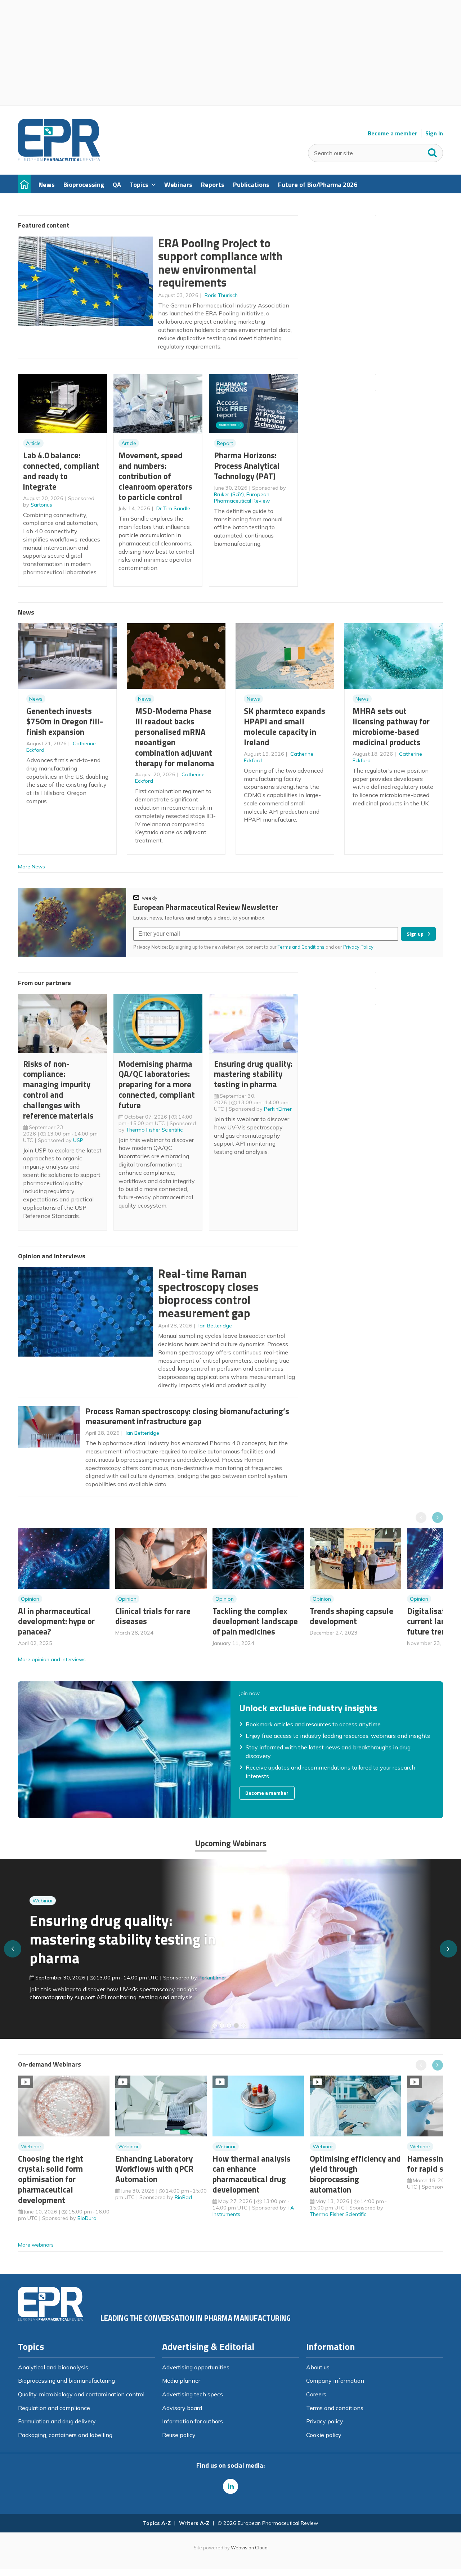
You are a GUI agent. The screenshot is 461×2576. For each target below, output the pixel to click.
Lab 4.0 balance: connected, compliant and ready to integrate (61, 471)
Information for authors (193, 2421)
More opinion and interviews (52, 1659)
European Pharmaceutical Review (242, 498)
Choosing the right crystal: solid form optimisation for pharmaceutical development (51, 2179)
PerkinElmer (278, 1109)
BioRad (183, 2197)
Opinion (30, 1599)
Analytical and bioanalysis (53, 2367)
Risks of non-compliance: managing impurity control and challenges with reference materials (58, 1090)
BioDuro (87, 2218)
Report (225, 443)
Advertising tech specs (193, 2394)
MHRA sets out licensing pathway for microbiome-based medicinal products (391, 726)
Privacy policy (325, 2421)
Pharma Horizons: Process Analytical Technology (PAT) (247, 466)
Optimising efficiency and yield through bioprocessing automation (355, 2174)
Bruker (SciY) (229, 494)
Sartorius (41, 505)
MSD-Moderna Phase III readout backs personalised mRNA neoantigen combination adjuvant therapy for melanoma (175, 737)
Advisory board (182, 2408)
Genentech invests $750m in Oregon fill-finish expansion (65, 721)
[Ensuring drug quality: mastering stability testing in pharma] (236, 2026)
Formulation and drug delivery (57, 2421)
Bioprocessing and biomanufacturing (66, 2381)
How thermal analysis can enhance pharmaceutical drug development (252, 2174)
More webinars (36, 2245)
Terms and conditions (335, 2408)
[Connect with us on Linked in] (230, 2486)
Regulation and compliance (54, 2408)
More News (32, 867)
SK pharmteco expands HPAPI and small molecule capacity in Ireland (285, 726)
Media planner (181, 2381)
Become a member (392, 133)
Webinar (43, 1901)
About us (318, 2367)
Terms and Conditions (301, 947)
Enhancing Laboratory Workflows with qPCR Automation (154, 2169)
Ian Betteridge (215, 1326)
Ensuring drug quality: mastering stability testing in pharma (253, 1074)
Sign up (415, 934)
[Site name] (59, 159)
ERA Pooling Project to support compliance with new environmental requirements (220, 263)
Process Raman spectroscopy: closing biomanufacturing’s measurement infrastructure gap (187, 1416)
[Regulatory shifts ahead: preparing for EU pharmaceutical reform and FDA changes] (222, 2026)
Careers (316, 2394)
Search (433, 151)
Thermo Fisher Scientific (154, 1130)
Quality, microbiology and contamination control (81, 2394)
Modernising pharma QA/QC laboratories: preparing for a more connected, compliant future (157, 1084)
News (36, 699)
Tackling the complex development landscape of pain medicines (255, 1621)
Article (33, 443)
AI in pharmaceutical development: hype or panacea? (56, 1621)
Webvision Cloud (249, 2548)
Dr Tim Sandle (173, 508)
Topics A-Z (157, 2523)
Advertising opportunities (196, 2367)
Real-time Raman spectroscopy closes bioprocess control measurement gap (208, 1293)
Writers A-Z (194, 2523)
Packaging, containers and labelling (65, 2435)
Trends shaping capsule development (352, 1616)
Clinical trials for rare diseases (153, 1616)
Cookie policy (324, 2435)
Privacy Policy (359, 947)
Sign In (434, 133)
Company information (335, 2381)
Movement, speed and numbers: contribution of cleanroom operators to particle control (155, 476)
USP (78, 1140)
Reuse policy (179, 2435)
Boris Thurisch (221, 295)
